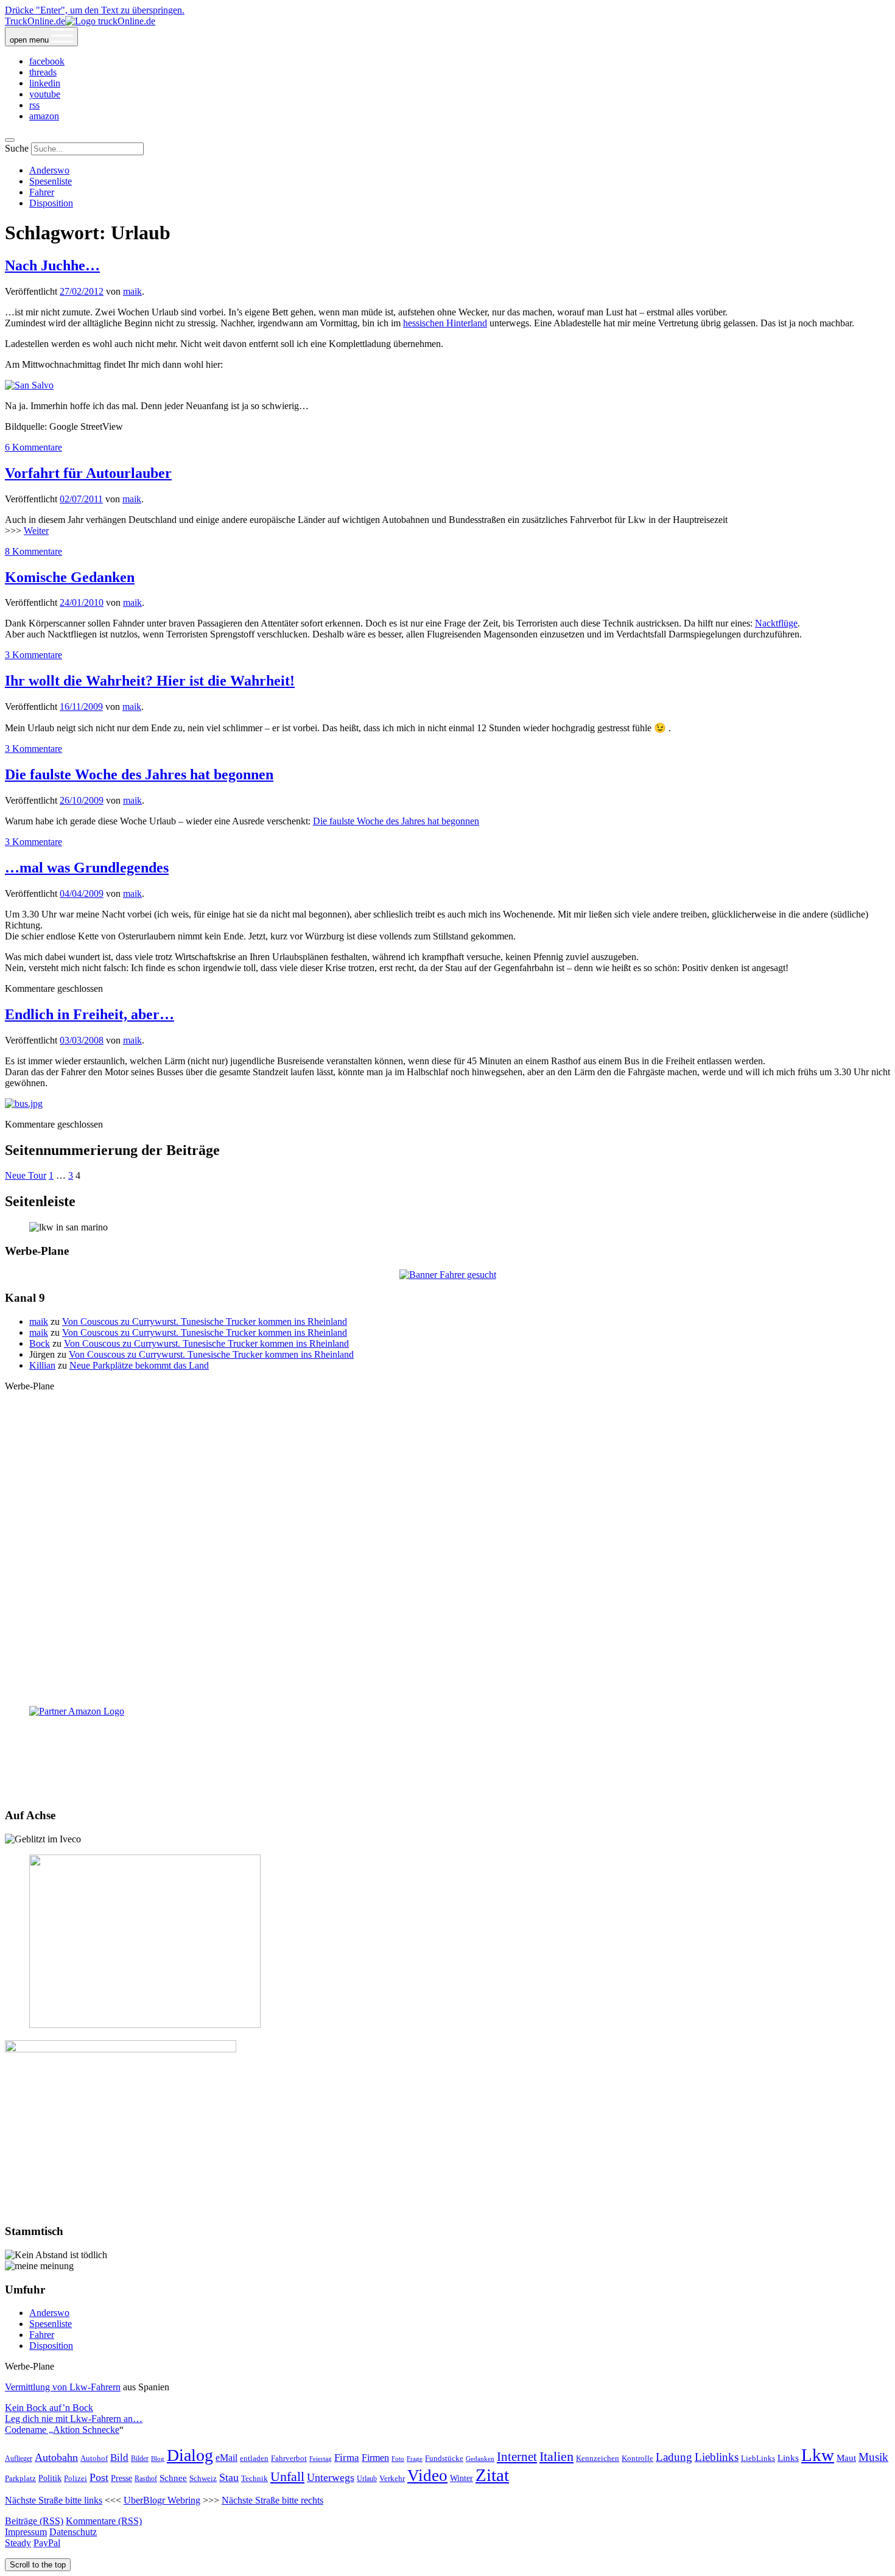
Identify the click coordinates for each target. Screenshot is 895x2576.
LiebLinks (758, 2458)
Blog (158, 2459)
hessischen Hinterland (445, 323)
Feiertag (321, 2458)
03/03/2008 (82, 1040)
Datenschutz (73, 2532)
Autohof (94, 2458)
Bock (40, 1343)
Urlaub (367, 2479)
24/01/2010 (82, 602)
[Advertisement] (447, 1548)
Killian (42, 1365)
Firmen (375, 2458)
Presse (121, 2478)
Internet (517, 2457)
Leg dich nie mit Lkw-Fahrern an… (74, 2419)
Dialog (190, 2455)
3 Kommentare (33, 655)
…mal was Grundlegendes (87, 868)
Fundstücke (444, 2458)
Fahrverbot (289, 2458)
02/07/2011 (81, 499)
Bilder (140, 2458)
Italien (556, 2456)
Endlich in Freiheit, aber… (89, 1014)
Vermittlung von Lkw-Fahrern (63, 2387)
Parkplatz (20, 2478)
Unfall (287, 2477)
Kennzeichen (598, 2458)
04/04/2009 (82, 893)
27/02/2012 (82, 291)
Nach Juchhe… (52, 265)
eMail (226, 2458)
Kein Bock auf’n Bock (49, 2408)
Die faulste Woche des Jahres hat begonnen (139, 774)
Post (99, 2477)
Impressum (26, 2532)
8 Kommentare (33, 551)
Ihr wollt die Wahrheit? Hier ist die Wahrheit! (150, 681)
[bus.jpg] (24, 1104)
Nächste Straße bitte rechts (272, 2500)
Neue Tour (26, 1175)
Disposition (51, 203)
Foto (398, 2458)
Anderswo (49, 170)
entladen (254, 2458)
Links (788, 2458)
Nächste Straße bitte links (54, 2500)
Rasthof (146, 2479)
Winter (462, 2478)
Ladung (674, 2457)
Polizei (75, 2479)
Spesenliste (51, 181)
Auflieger (19, 2458)
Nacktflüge (776, 623)
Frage (415, 2458)
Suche (17, 148)
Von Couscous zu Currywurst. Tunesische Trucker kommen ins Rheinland (205, 1321)
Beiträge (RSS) (34, 2521)
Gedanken (480, 2458)
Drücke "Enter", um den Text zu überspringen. (95, 10)
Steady (18, 2543)
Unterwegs (331, 2477)
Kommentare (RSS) (104, 2521)
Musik (873, 2457)
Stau (229, 2477)
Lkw (818, 2455)
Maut (846, 2458)
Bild (119, 2458)
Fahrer (42, 192)
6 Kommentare (33, 447)
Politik (50, 2478)
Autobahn (56, 2457)
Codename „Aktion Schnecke (62, 2430)
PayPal (47, 2543)
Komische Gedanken (70, 577)
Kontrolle (637, 2458)
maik (132, 291)
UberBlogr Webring (162, 2500)
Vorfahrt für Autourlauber (88, 473)
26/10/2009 (82, 800)
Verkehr (392, 2478)
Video (427, 2476)
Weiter (36, 531)
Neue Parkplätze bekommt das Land (139, 1365)
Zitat (492, 2475)
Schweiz (203, 2479)
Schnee (173, 2478)
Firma (347, 2457)
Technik (254, 2478)
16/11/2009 (81, 707)
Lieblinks (717, 2457)
